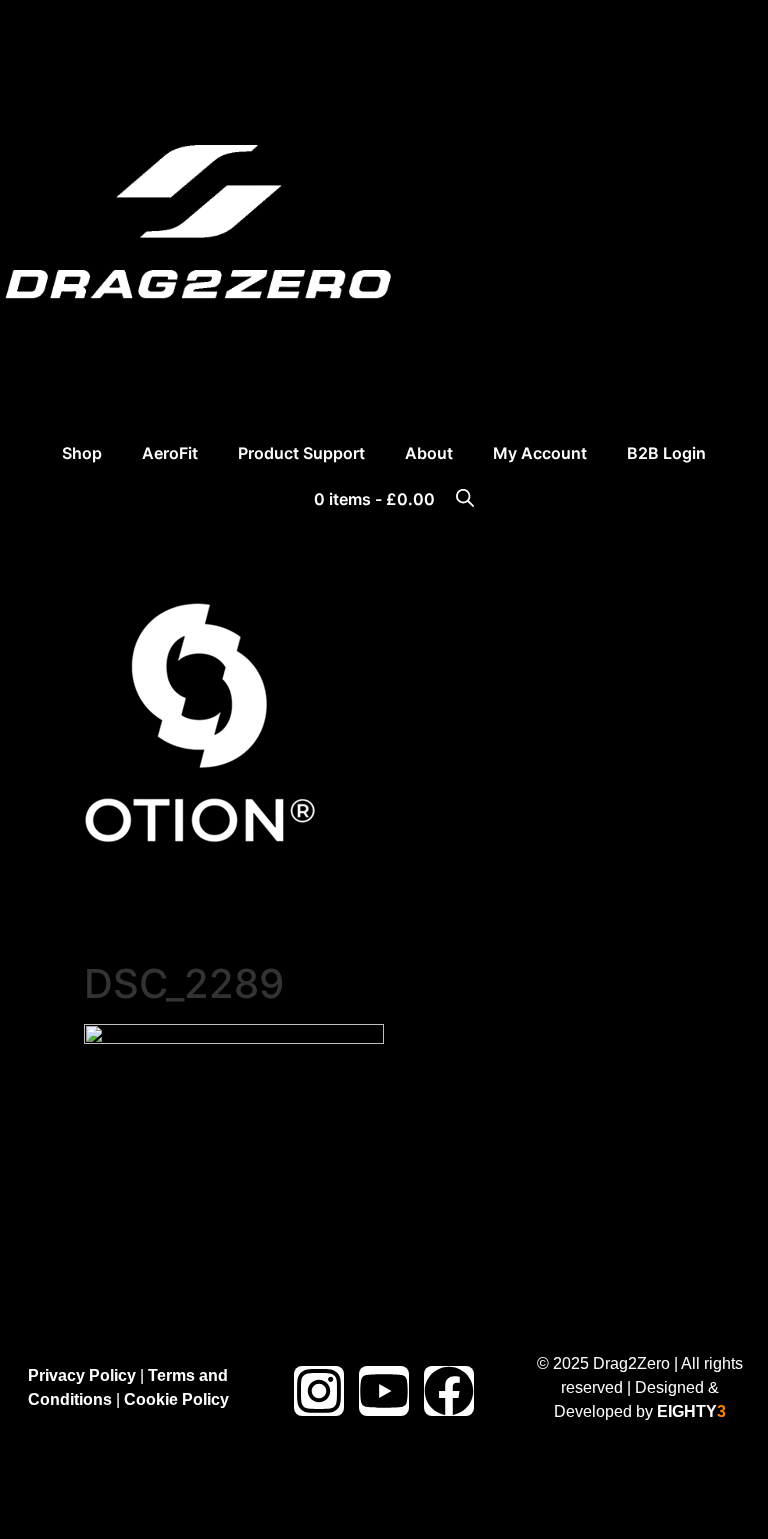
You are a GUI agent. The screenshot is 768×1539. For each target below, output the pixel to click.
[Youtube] (384, 1391)
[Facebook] (449, 1391)
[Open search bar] (465, 496)
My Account (540, 453)
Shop (82, 453)
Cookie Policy (176, 1399)
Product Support (301, 453)
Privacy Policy (82, 1375)
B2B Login (666, 453)
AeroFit (170, 453)
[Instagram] (319, 1391)
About (429, 453)
